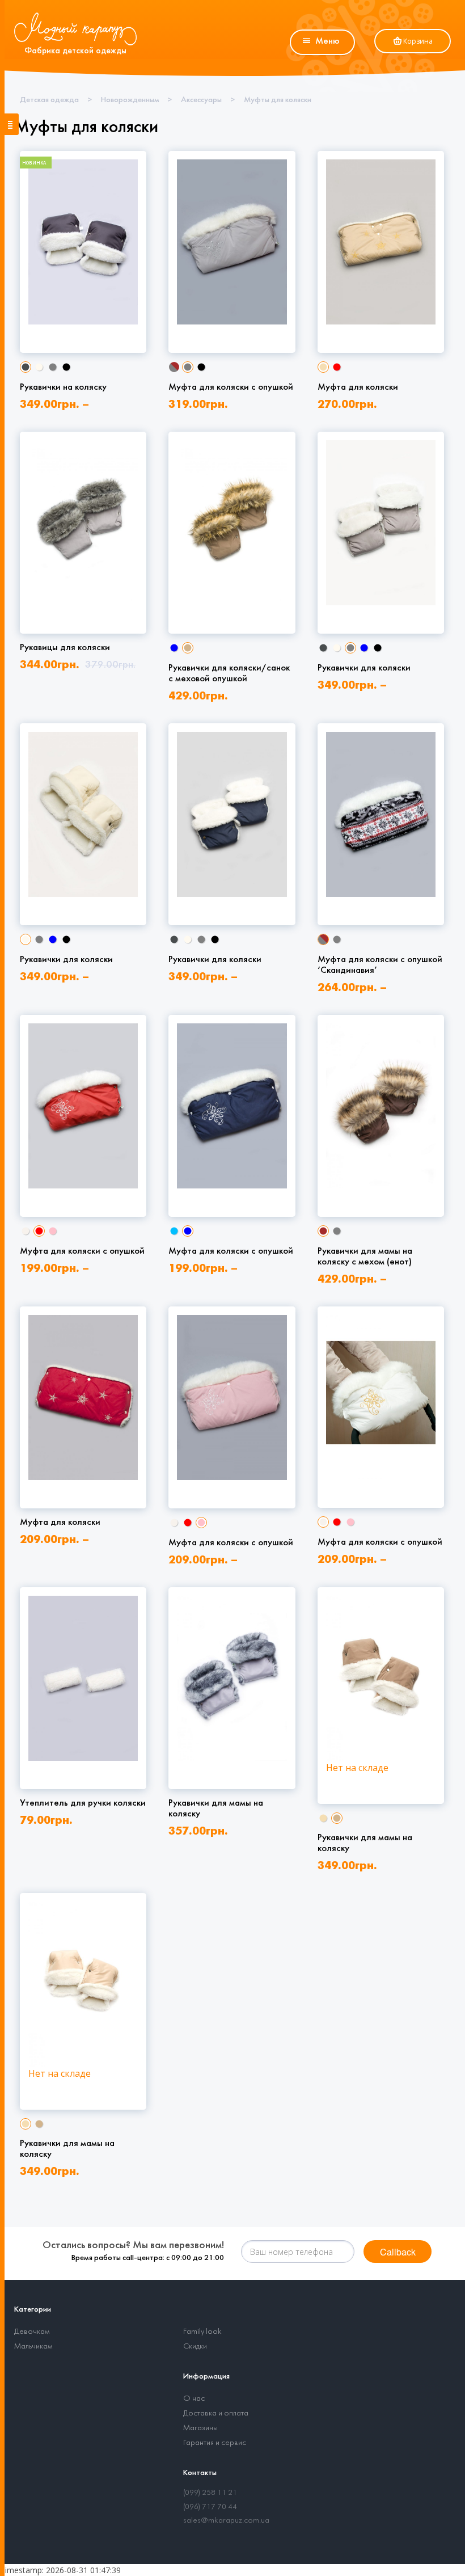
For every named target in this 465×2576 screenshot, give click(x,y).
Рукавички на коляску (63, 387)
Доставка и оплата (216, 2413)
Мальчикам (33, 2347)
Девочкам (32, 2332)
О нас (194, 2399)
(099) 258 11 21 (210, 2493)
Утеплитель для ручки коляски (83, 1803)
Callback (398, 2252)
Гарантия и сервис (215, 2443)
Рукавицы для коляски (65, 648)
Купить (86, 306)
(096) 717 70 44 (210, 2507)
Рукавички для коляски (364, 668)
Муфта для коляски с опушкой (231, 387)
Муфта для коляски (358, 387)
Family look (202, 2332)
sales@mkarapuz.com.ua (226, 2521)
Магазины (200, 2428)
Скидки (195, 2347)
